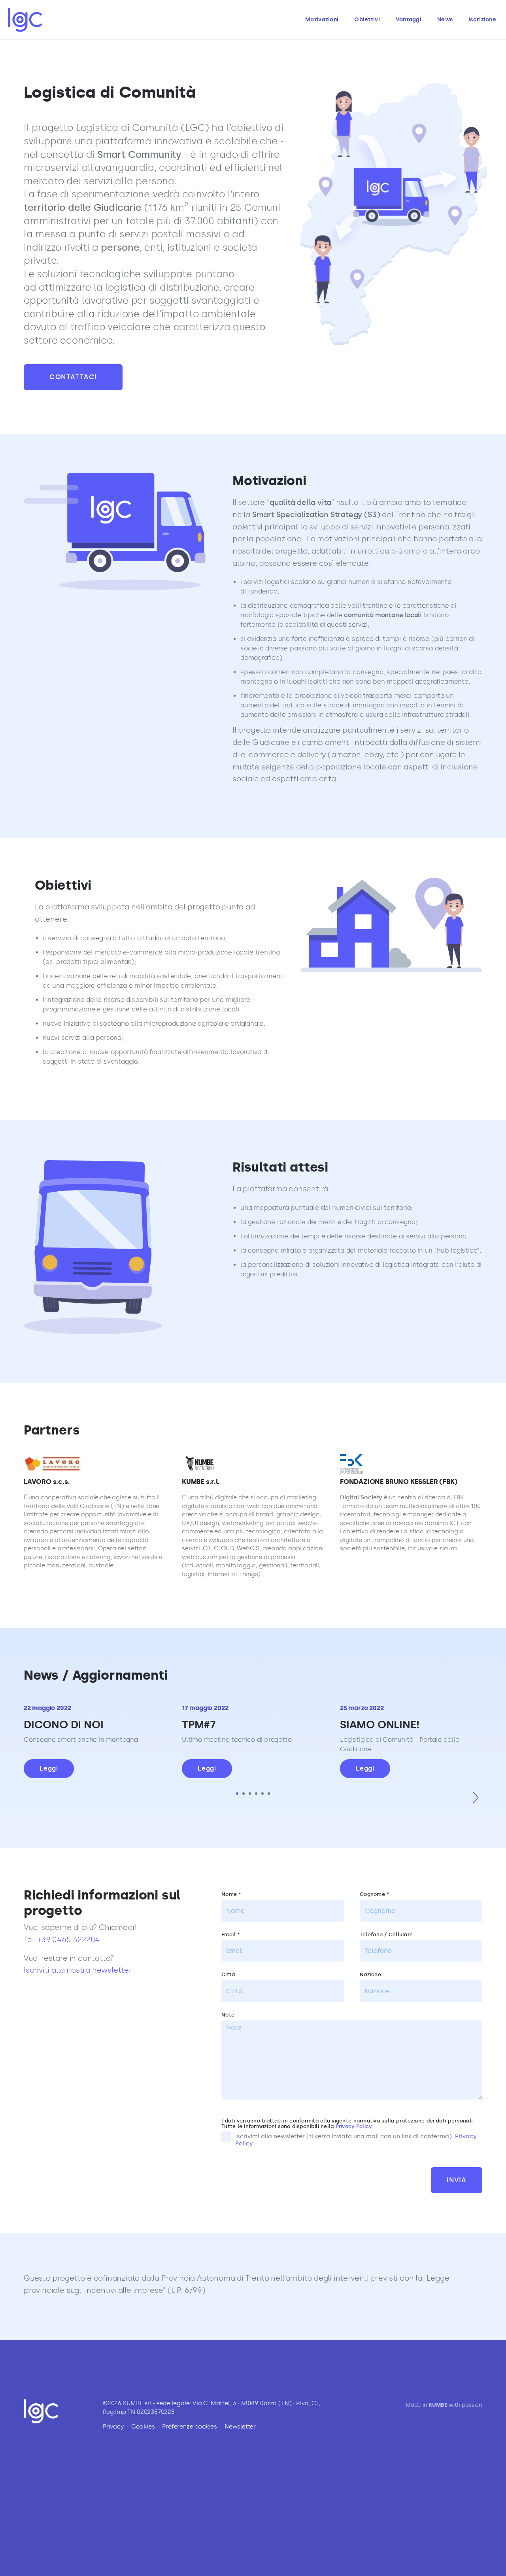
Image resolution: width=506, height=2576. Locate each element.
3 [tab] (250, 1794)
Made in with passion (444, 2405)
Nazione (370, 1975)
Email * (230, 1935)
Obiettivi (367, 20)
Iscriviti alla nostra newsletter (78, 1970)
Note (228, 2015)
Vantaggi (409, 20)
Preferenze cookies (190, 2427)
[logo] (25, 20)
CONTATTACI (73, 377)
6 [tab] (269, 1794)
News (445, 20)
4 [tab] (256, 1794)
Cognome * (374, 1894)
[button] (475, 1797)
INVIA (457, 2180)
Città (228, 1975)
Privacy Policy (354, 2126)
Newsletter (240, 2427)
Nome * (231, 1894)
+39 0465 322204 (69, 1940)
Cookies (143, 2427)
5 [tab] (262, 1794)
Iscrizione (482, 20)
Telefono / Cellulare (386, 1935)
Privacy (113, 2427)
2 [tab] (244, 1794)
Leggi (49, 1768)
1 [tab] (237, 1794)
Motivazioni (322, 20)
